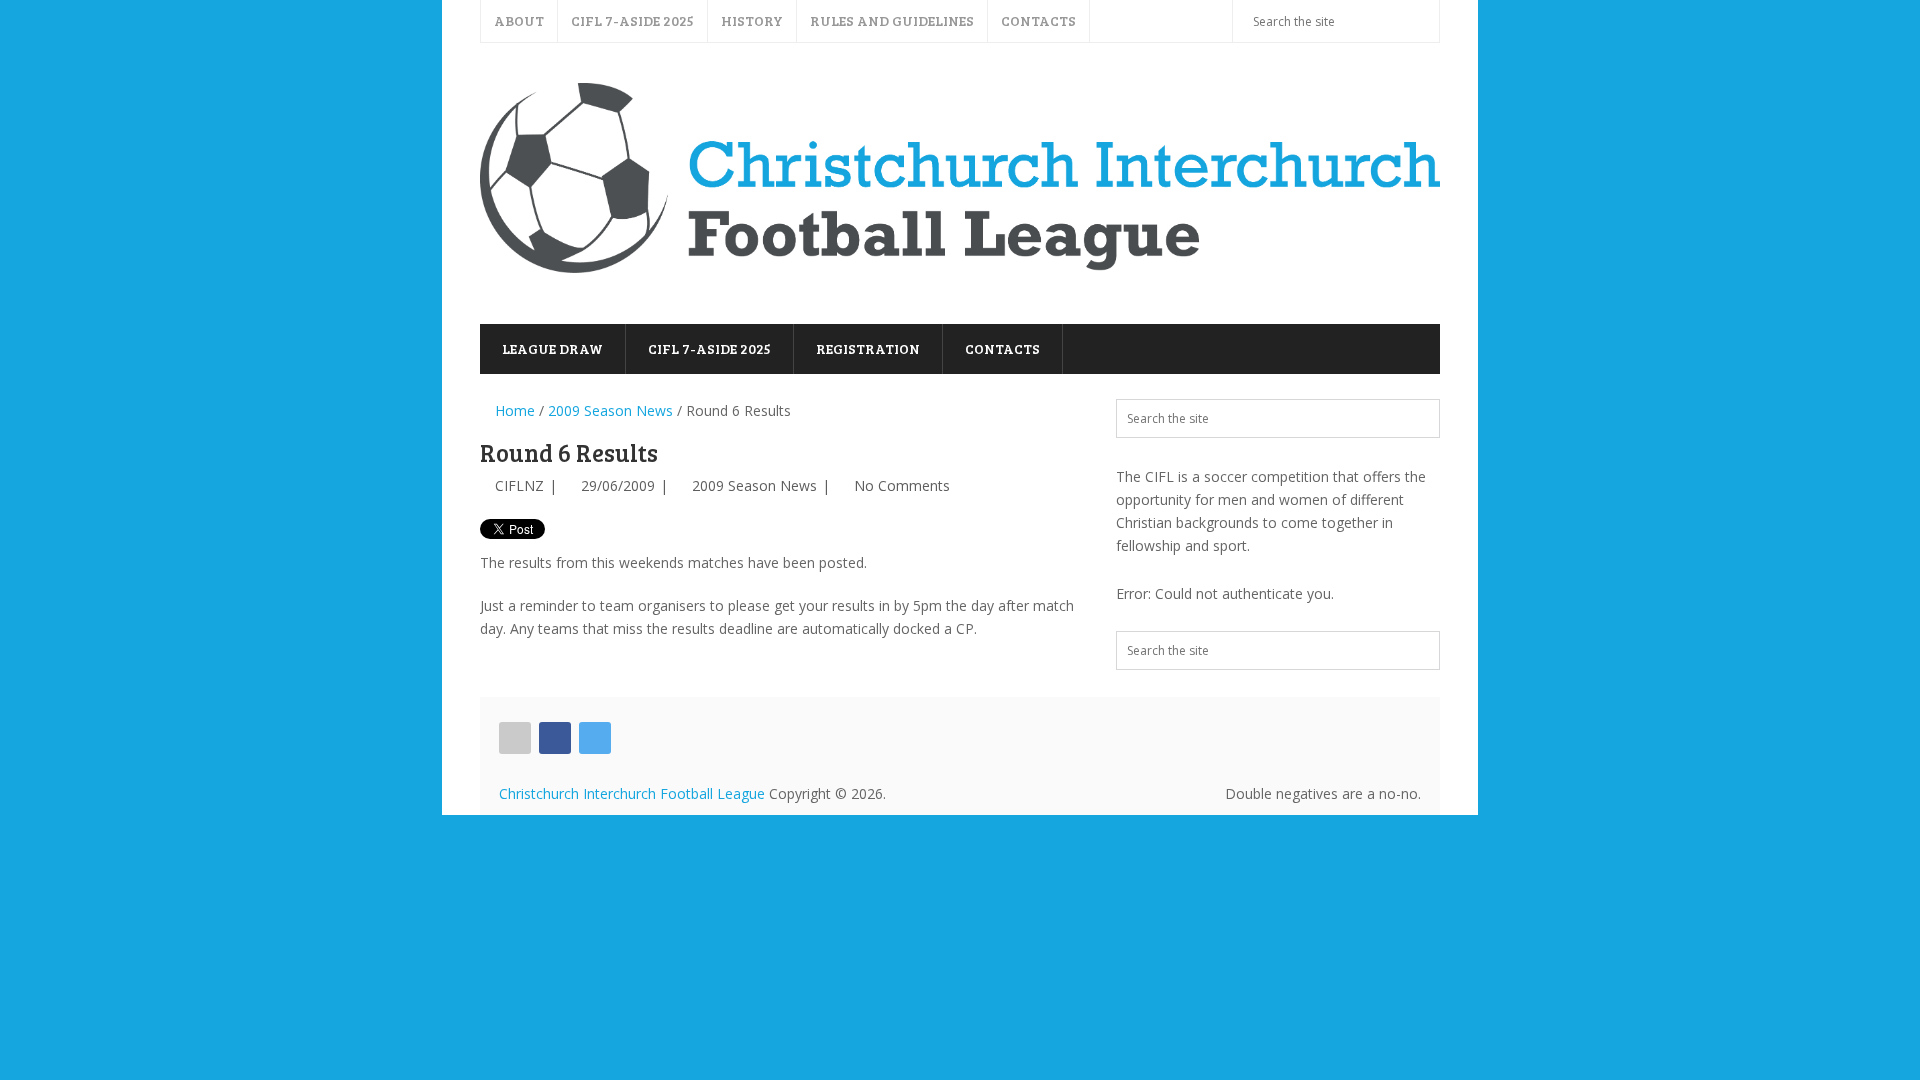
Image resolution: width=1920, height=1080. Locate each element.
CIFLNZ (519, 485)
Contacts (1038, 20)
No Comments (902, 485)
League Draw (552, 348)
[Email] (515, 738)
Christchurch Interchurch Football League (632, 793)
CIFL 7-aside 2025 (632, 20)
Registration (868, 348)
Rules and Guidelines (892, 20)
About (519, 20)
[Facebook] (555, 738)
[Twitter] (595, 738)
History (752, 20)
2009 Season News (610, 410)
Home (513, 410)
